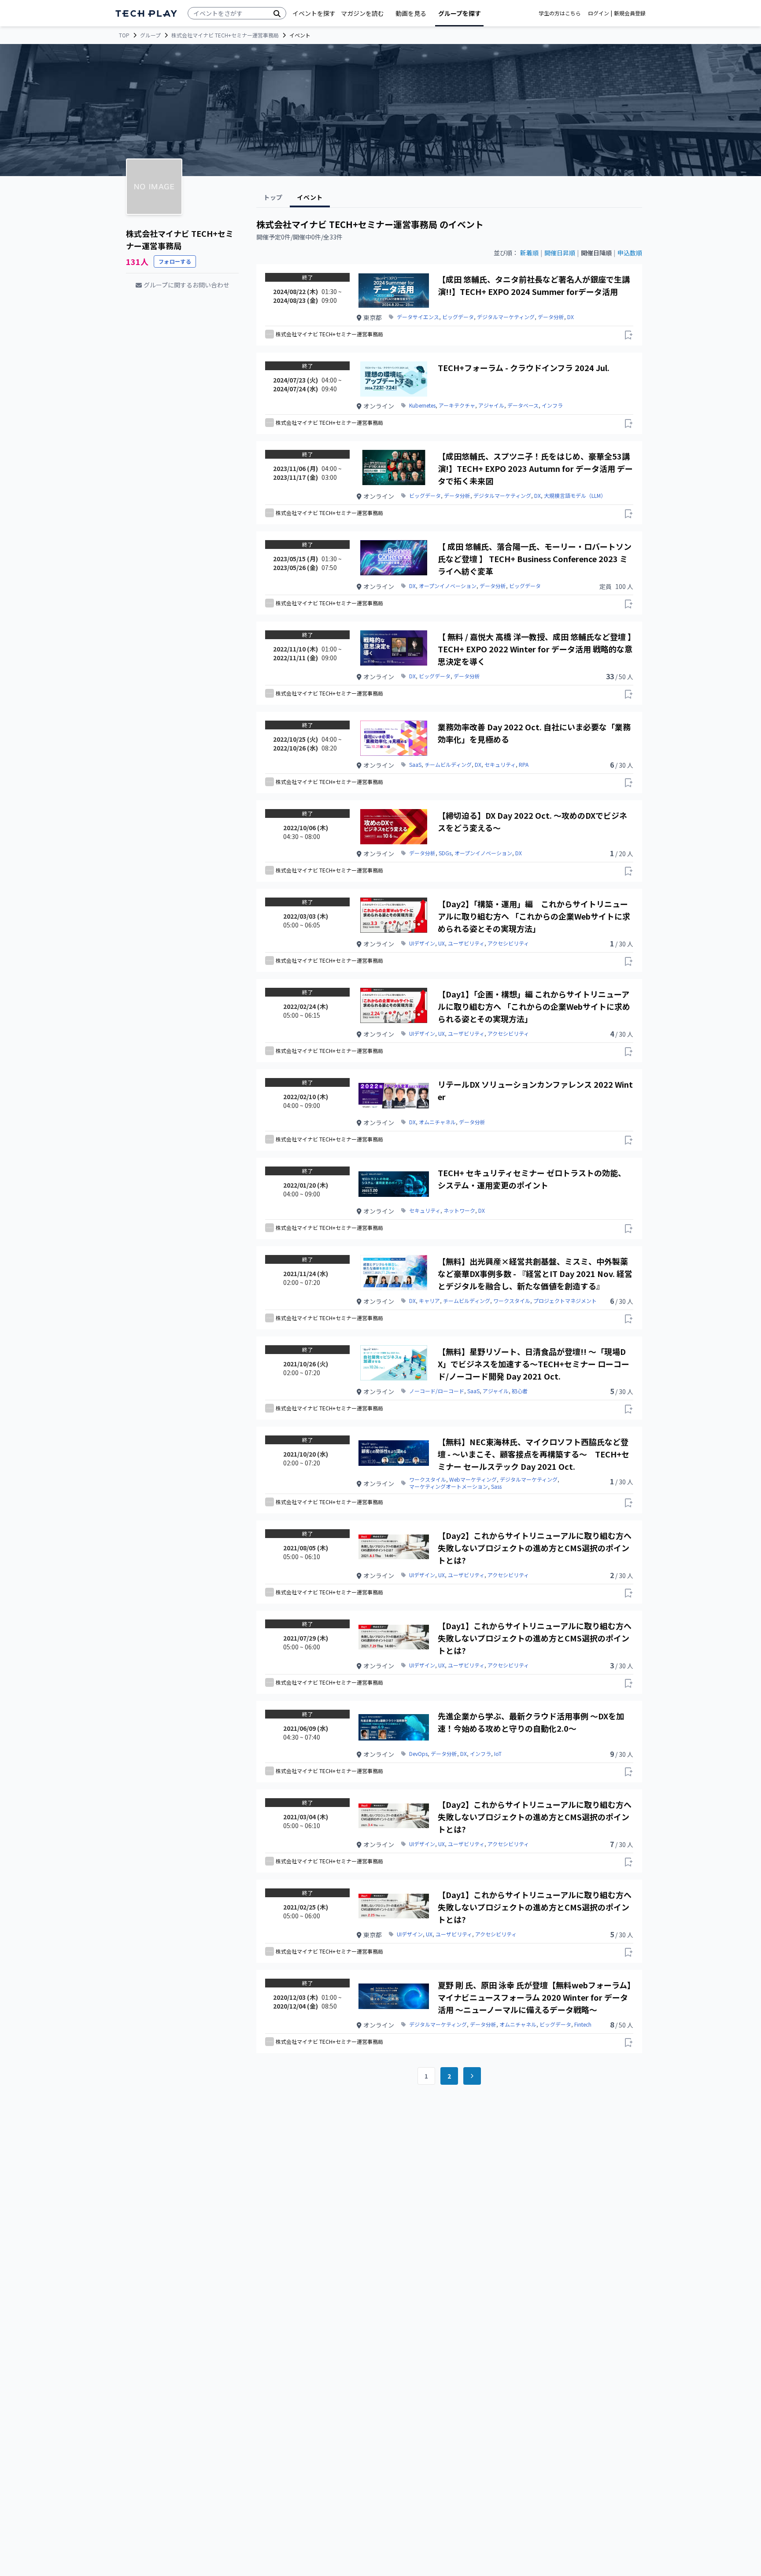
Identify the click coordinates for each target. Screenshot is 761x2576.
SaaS (415, 765)
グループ (150, 35)
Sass (496, 1487)
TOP (124, 35)
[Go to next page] (472, 2076)
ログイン (598, 13)
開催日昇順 (560, 253)
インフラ (552, 405)
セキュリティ (500, 765)
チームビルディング (448, 765)
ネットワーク (459, 1211)
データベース (523, 405)
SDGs (445, 853)
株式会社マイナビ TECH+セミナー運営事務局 (225, 35)
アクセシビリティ (508, 943)
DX (571, 317)
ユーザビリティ (466, 943)
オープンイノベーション (448, 586)
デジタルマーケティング (506, 317)
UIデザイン (422, 943)
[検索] (277, 13)
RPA (524, 765)
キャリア (429, 1301)
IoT (498, 1754)
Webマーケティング (473, 1479)
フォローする (175, 261)
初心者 (520, 1391)
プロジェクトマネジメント (565, 1301)
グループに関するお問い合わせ (187, 285)
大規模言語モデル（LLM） (575, 496)
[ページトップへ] (146, 13)
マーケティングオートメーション (449, 1487)
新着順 (529, 253)
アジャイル (491, 405)
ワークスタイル (512, 1301)
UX (441, 943)
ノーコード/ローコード (437, 1391)
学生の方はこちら (560, 13)
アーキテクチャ (457, 405)
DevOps (418, 1754)
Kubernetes (422, 405)
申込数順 (630, 253)
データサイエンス (418, 317)
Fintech (583, 2024)
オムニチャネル (437, 1122)
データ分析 (551, 317)
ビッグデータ (458, 317)
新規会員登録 (630, 13)
